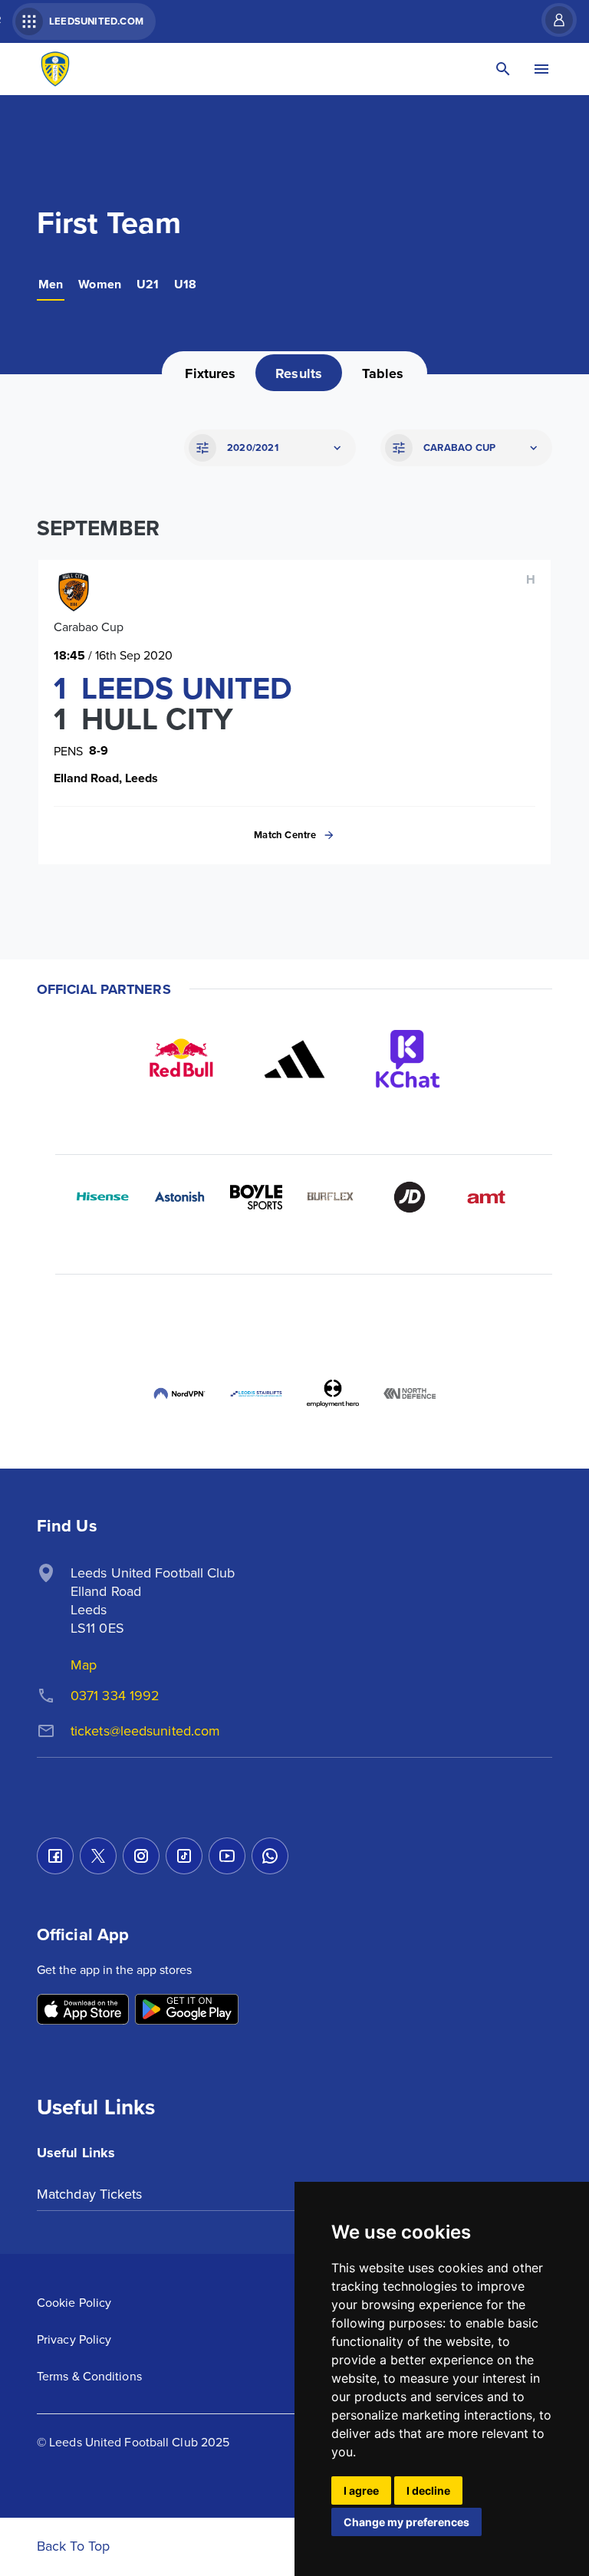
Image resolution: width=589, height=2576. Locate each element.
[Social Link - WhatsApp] (270, 1856)
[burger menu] (541, 69)
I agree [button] (361, 2490)
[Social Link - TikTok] (184, 1856)
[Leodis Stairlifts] (256, 1393)
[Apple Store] (83, 2010)
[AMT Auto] (486, 1197)
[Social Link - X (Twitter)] (98, 1856)
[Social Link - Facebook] (55, 1856)
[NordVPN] (179, 1393)
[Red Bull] (181, 1059)
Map (84, 1665)
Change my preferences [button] (406, 2522)
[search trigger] (503, 69)
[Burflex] (333, 1197)
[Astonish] (179, 1197)
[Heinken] (256, 1317)
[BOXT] (179, 1317)
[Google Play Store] (187, 2010)
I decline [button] (428, 2490)
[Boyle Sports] (256, 1197)
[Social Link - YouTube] (227, 1856)
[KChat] (408, 1059)
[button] (268, 448)
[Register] (551, 20)
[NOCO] (103, 1317)
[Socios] (333, 1317)
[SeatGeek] (410, 1317)
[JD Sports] (410, 1197)
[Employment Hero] (333, 1393)
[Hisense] (103, 1197)
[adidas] (294, 1059)
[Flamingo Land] (486, 1317)
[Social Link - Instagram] (141, 1856)
